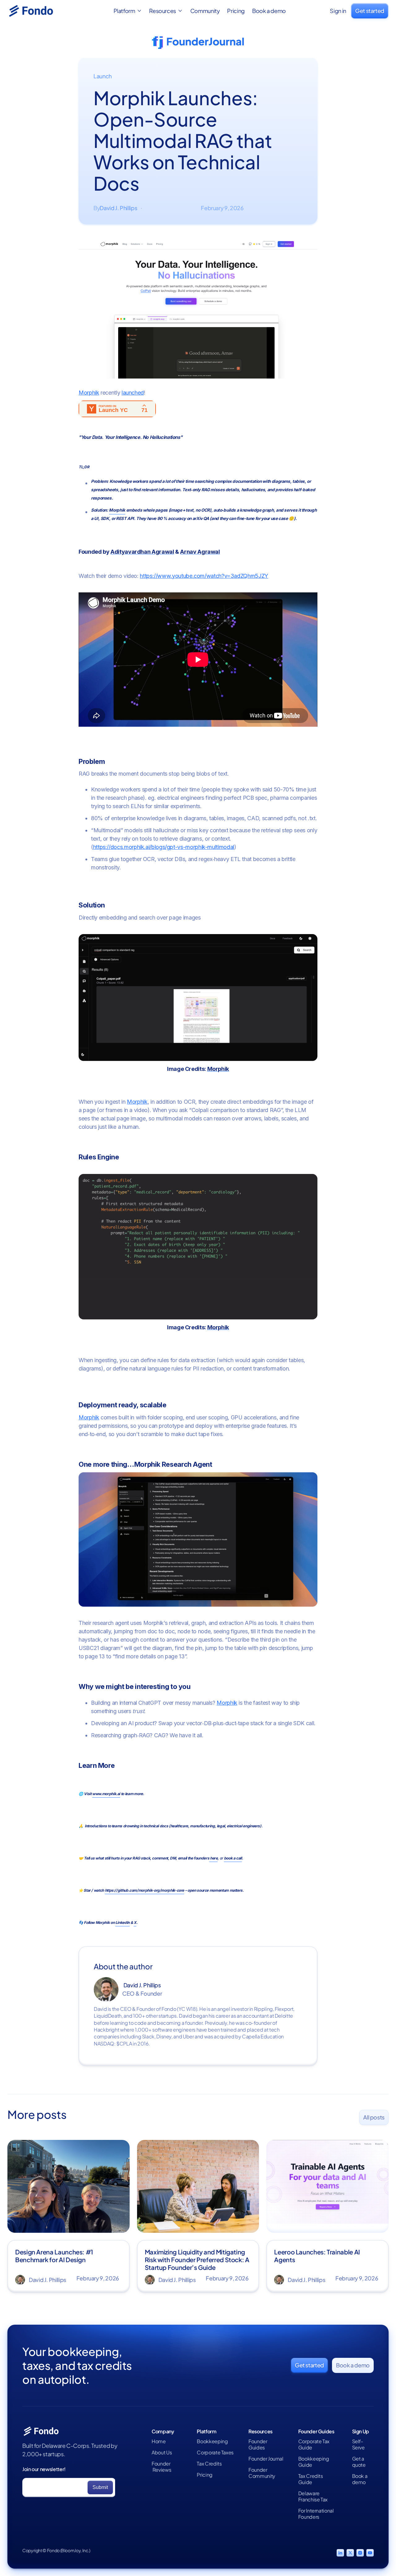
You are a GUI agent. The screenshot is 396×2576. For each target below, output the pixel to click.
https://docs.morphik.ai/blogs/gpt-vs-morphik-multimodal (164, 847)
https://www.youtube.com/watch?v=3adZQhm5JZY (204, 576)
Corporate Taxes (215, 2453)
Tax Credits (209, 2464)
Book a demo (269, 11)
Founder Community (262, 2473)
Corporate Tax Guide (314, 2444)
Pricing (236, 11)
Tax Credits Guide (311, 2479)
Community (205, 11)
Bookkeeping (212, 2441)
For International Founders (316, 2514)
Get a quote (359, 2462)
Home (159, 2441)
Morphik (89, 393)
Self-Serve (358, 2444)
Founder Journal (266, 2459)
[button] (128, 11)
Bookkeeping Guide (314, 2462)
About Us (162, 2453)
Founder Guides (258, 2444)
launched (133, 393)
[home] (38, 11)
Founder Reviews (161, 2467)
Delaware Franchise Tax (313, 2496)
